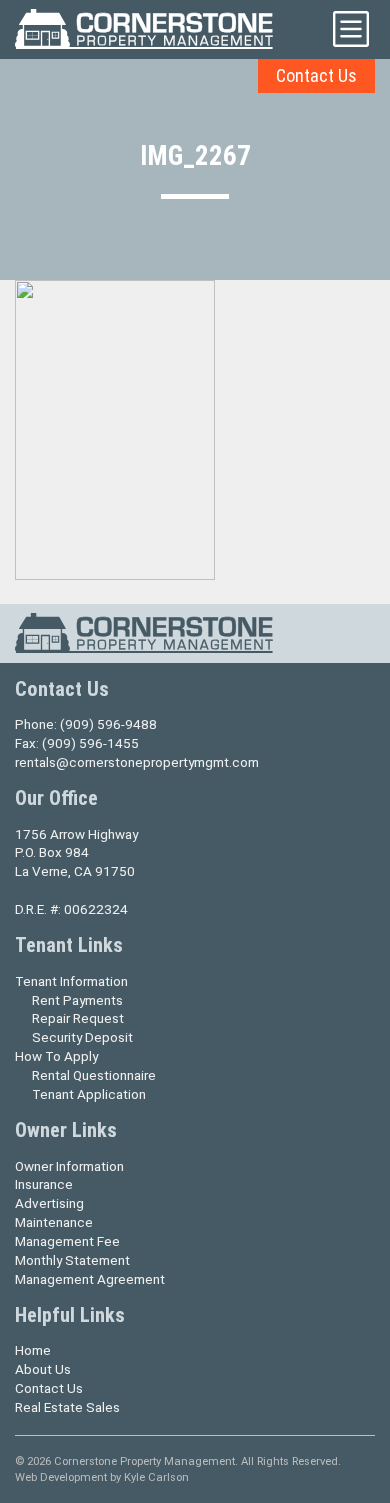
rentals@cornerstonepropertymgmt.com (137, 762)
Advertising (49, 1203)
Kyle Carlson (156, 1477)
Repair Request (78, 1018)
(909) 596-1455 (90, 743)
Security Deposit (82, 1037)
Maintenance (54, 1222)
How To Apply (56, 1056)
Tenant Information (71, 981)
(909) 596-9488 (108, 724)
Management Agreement (90, 1279)
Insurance (44, 1184)
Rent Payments (77, 1000)
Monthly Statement (72, 1260)
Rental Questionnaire (94, 1075)
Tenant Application (89, 1094)
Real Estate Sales (67, 1407)
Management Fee (67, 1241)
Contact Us (316, 75)
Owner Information (69, 1166)
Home (33, 1350)
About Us (43, 1369)
